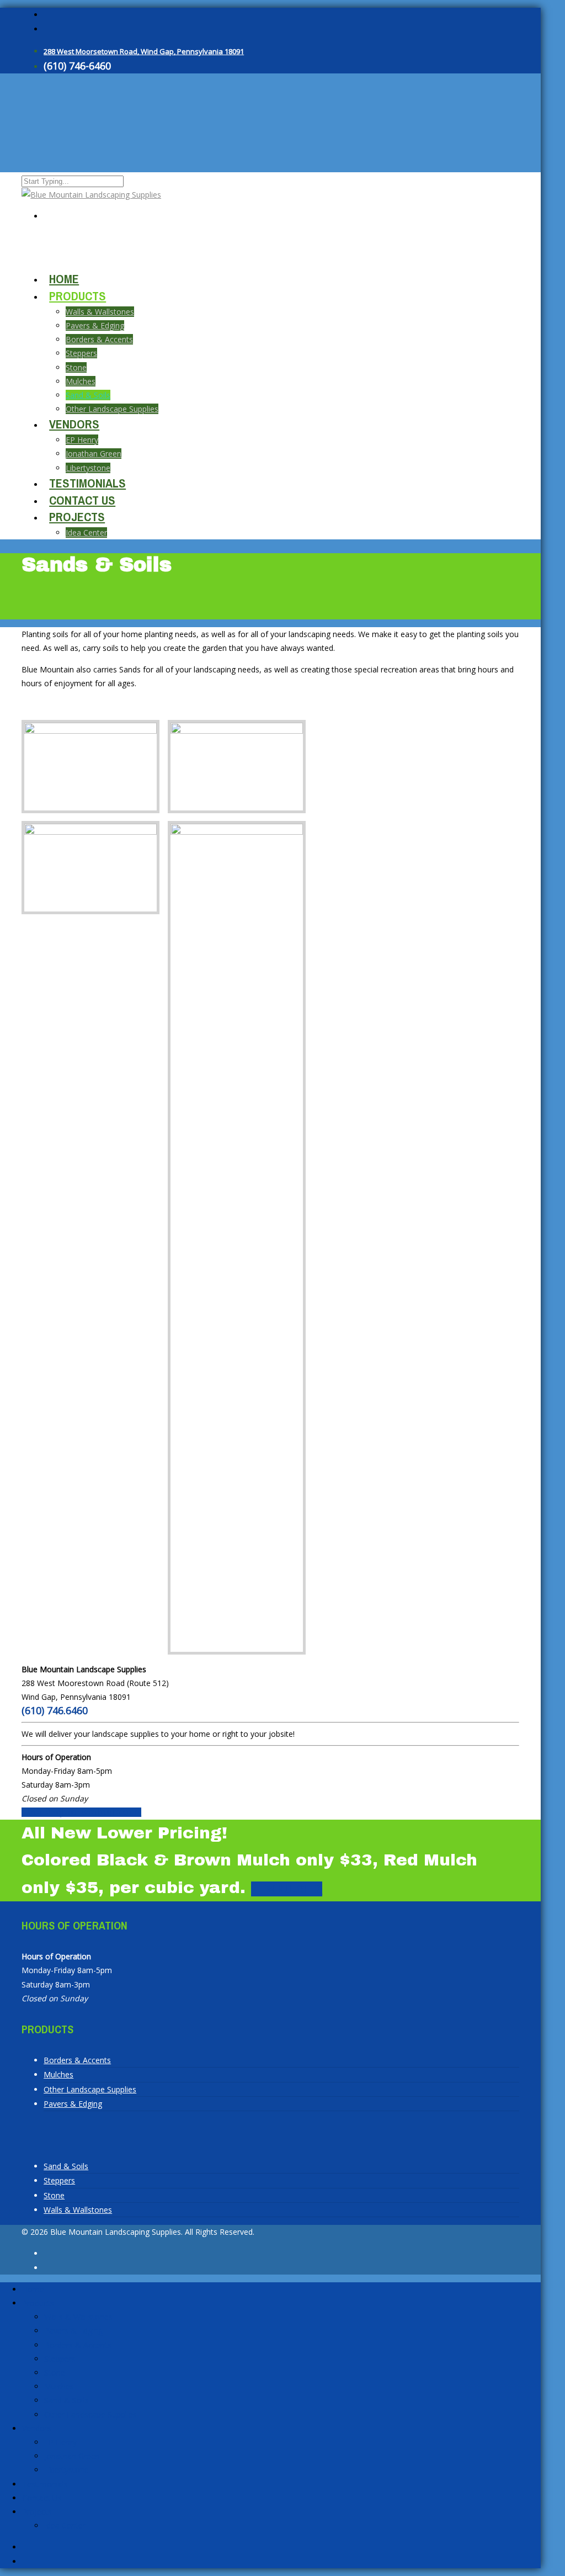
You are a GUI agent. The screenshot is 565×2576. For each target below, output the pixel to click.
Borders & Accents (99, 339)
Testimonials (45, 2484)
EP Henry (82, 440)
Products (78, 296)
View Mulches (287, 1889)
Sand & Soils (66, 2166)
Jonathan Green (72, 2456)
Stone (76, 367)
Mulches (81, 381)
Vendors (74, 424)
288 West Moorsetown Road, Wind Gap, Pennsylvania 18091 (144, 51)
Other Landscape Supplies (112, 409)
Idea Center (86, 532)
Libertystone (66, 2470)
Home (33, 2289)
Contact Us (42, 2498)
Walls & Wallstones (100, 312)
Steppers (81, 353)
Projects (77, 517)
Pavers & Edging (95, 325)
